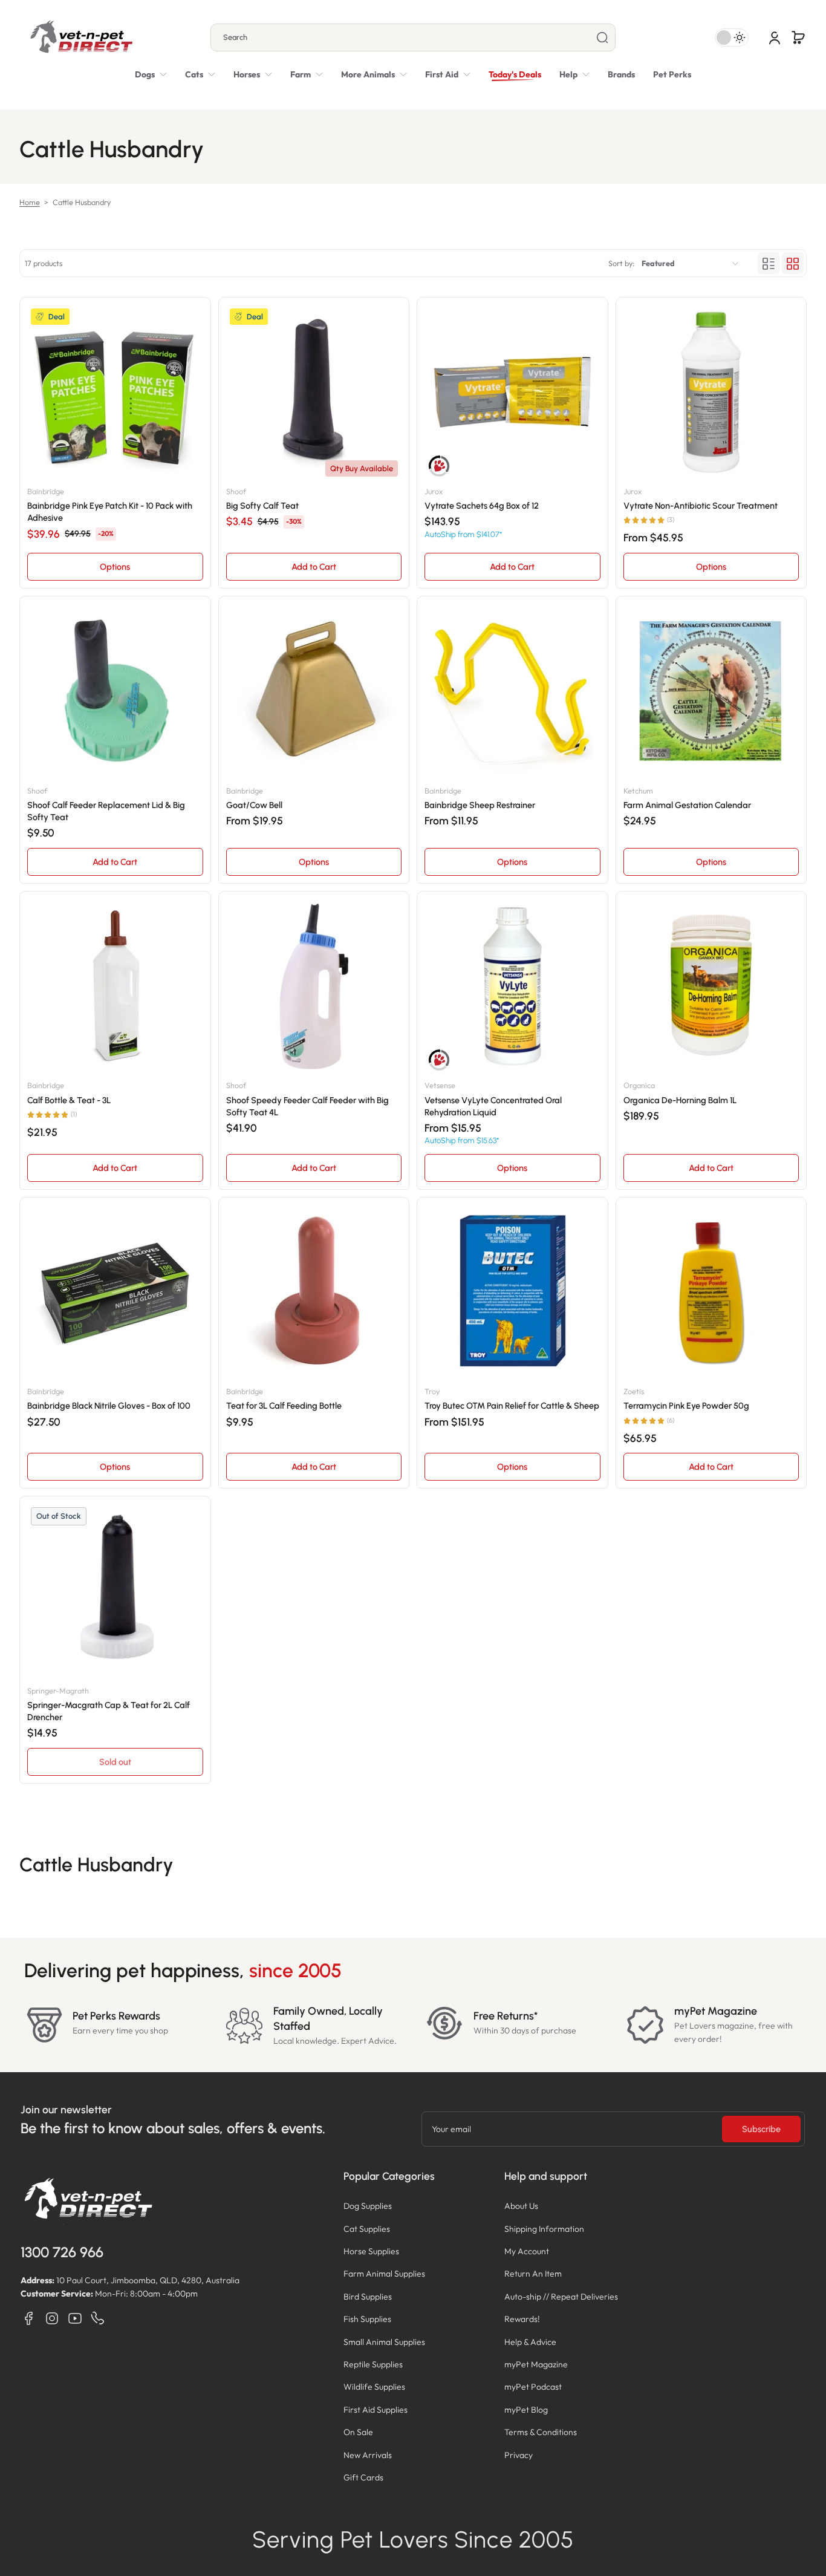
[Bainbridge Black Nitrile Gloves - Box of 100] (115, 1293)
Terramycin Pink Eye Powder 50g (686, 1406)
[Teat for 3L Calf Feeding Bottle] (314, 1293)
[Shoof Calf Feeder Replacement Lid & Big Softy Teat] (115, 692)
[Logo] (81, 37)
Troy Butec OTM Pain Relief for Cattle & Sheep (512, 1406)
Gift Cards (363, 2477)
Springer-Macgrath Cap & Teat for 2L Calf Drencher (109, 1711)
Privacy (519, 2455)
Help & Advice (530, 2342)
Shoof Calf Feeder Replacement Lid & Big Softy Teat (106, 811)
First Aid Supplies (376, 2410)
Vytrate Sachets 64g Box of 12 (482, 506)
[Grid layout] (793, 264)
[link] (374, 74)
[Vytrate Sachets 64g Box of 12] (512, 393)
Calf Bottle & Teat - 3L (69, 1100)
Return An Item (533, 2274)
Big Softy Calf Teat (262, 506)
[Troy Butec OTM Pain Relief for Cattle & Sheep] (512, 1293)
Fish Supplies (367, 2319)
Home (30, 202)
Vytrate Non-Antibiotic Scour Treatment (701, 506)
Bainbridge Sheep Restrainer (480, 805)
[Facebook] (29, 2318)
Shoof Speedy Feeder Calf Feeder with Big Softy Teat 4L (307, 1106)
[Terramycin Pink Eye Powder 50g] (711, 1293)
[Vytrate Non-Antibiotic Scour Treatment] (711, 393)
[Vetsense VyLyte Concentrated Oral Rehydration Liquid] (512, 987)
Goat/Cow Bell (254, 805)
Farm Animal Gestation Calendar (687, 805)
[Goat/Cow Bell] (314, 692)
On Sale (358, 2432)
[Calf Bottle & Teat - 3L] (115, 987)
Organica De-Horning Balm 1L (680, 1100)
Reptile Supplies (373, 2364)
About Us (521, 2206)
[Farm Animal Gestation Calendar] (711, 692)
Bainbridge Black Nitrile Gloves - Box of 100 (109, 1406)
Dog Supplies (368, 2206)
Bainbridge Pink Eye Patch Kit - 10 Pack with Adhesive (110, 512)
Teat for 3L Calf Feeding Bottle (284, 1406)
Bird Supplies (368, 2297)
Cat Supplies (367, 2229)
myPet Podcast (533, 2387)
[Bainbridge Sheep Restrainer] (512, 692)
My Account (527, 2251)
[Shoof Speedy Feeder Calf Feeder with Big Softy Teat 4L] (314, 987)
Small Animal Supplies (384, 2342)
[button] (798, 37)
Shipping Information (544, 2229)
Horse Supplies (371, 2251)
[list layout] (769, 264)
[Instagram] (52, 2318)
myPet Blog (526, 2410)
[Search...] (602, 37)
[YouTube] (75, 2318)
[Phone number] (98, 2318)
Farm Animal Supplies (384, 2274)
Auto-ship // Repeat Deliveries (561, 2297)
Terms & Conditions (541, 2432)
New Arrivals (368, 2455)
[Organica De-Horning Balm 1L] (711, 987)
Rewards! (522, 2319)
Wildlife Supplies (374, 2387)
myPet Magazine (536, 2364)
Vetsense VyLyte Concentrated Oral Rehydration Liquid (493, 1106)
